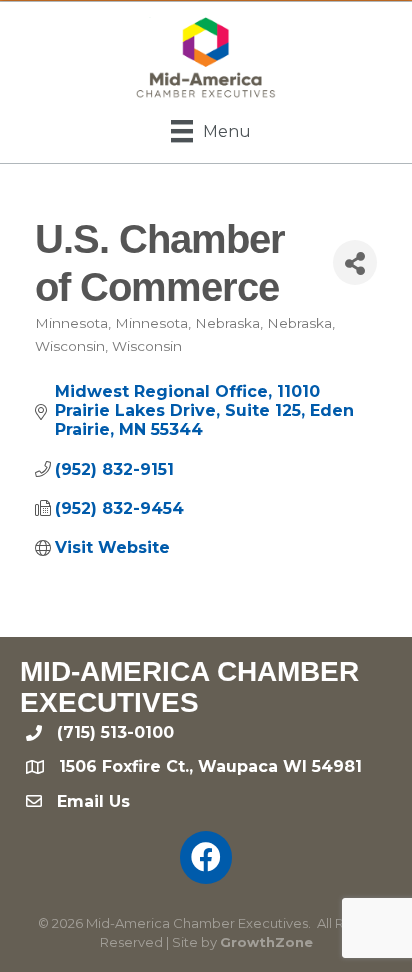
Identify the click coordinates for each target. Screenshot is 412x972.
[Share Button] (355, 262)
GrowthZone (266, 942)
